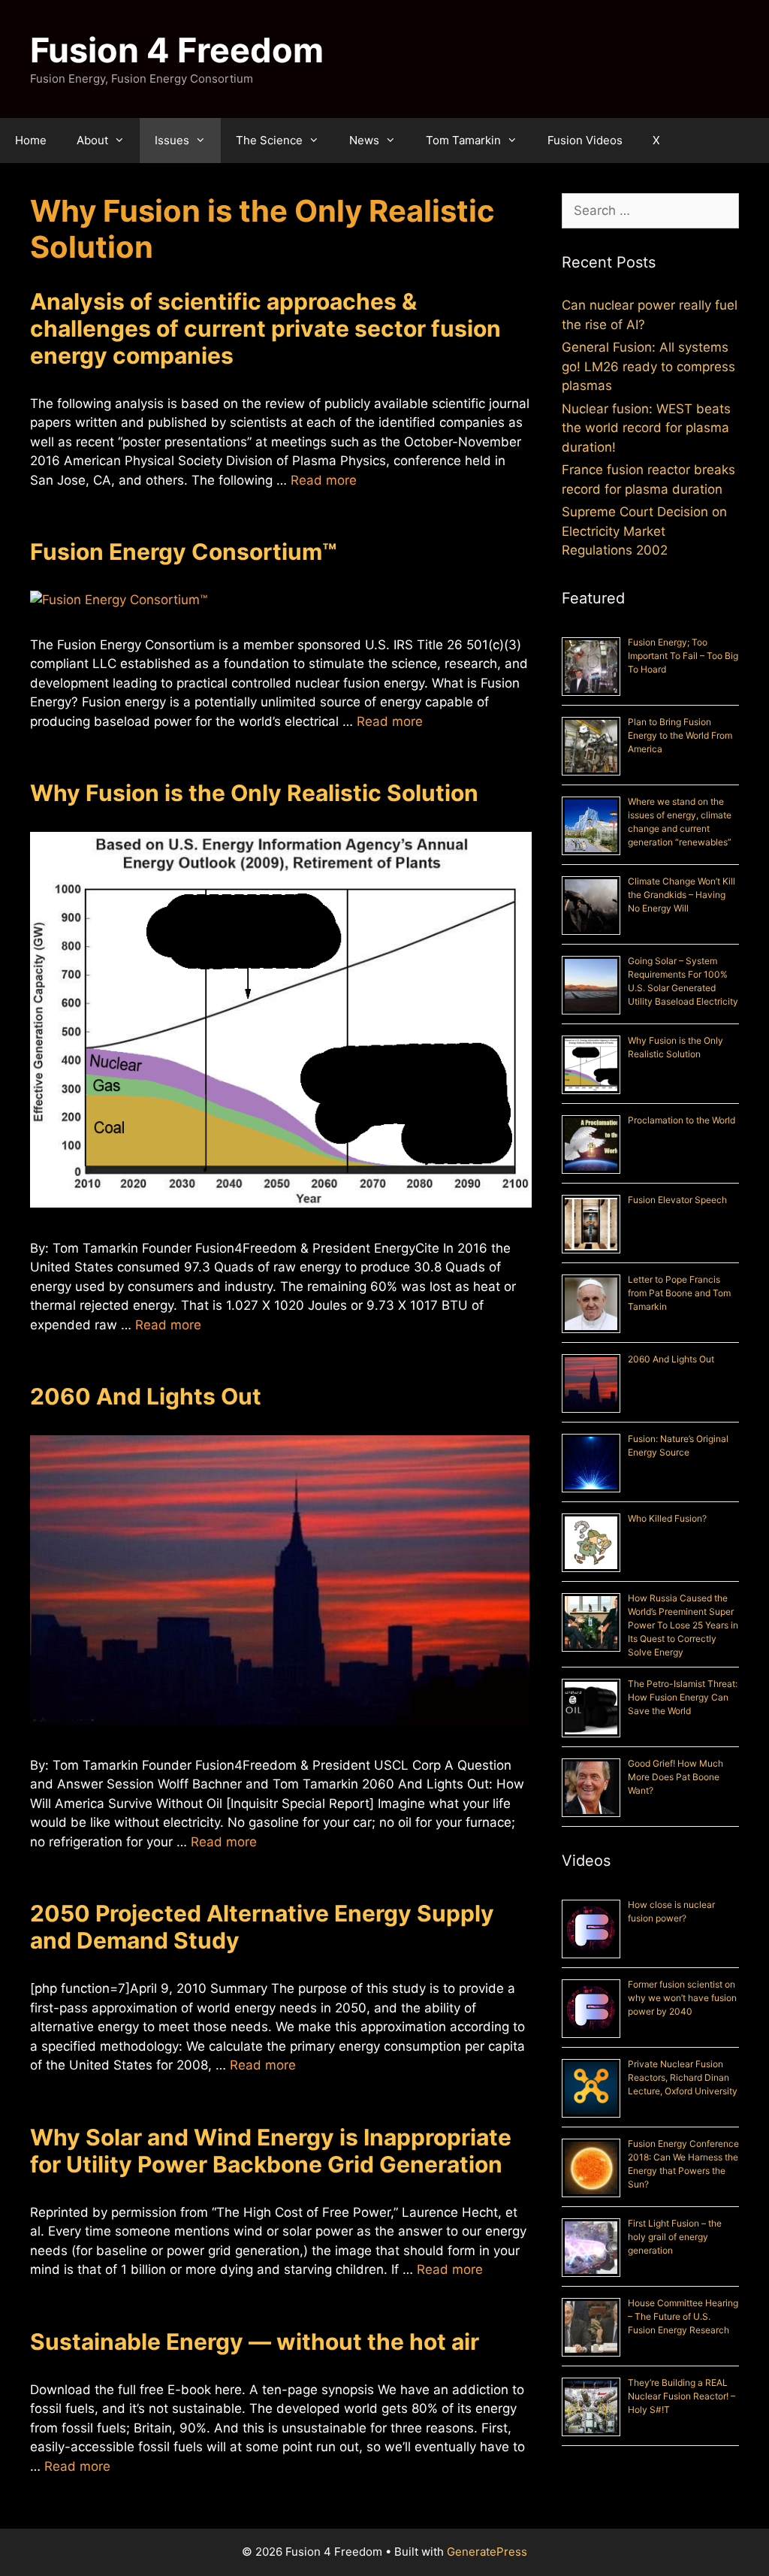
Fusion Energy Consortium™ (183, 552)
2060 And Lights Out (146, 1396)
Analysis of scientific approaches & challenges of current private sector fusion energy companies (265, 328)
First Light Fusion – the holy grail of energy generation (675, 2237)
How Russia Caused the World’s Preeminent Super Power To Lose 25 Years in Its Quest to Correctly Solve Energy (683, 1625)
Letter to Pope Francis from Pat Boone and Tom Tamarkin (679, 1293)
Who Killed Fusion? (667, 1518)
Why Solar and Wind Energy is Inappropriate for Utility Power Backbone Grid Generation (271, 2151)
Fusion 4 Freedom (177, 50)
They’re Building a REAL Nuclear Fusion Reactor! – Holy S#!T (682, 2396)
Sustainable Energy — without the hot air (255, 2342)
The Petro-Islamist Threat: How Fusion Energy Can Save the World (683, 1697)
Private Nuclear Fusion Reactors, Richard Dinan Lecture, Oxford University (683, 2077)
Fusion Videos (585, 140)
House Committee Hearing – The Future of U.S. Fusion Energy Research (683, 2316)
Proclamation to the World (682, 1120)
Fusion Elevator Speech (677, 1200)
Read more (324, 480)
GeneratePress (487, 2552)
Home (31, 140)
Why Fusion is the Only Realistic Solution (254, 793)
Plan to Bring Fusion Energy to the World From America (680, 735)
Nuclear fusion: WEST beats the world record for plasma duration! (646, 428)
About (92, 140)
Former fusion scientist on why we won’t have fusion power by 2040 (682, 1998)
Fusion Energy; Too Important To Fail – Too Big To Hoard (683, 656)
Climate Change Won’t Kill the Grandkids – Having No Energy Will (682, 895)
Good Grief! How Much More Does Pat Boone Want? (676, 1777)
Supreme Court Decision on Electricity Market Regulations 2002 (644, 531)
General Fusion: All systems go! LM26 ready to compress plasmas (648, 366)
